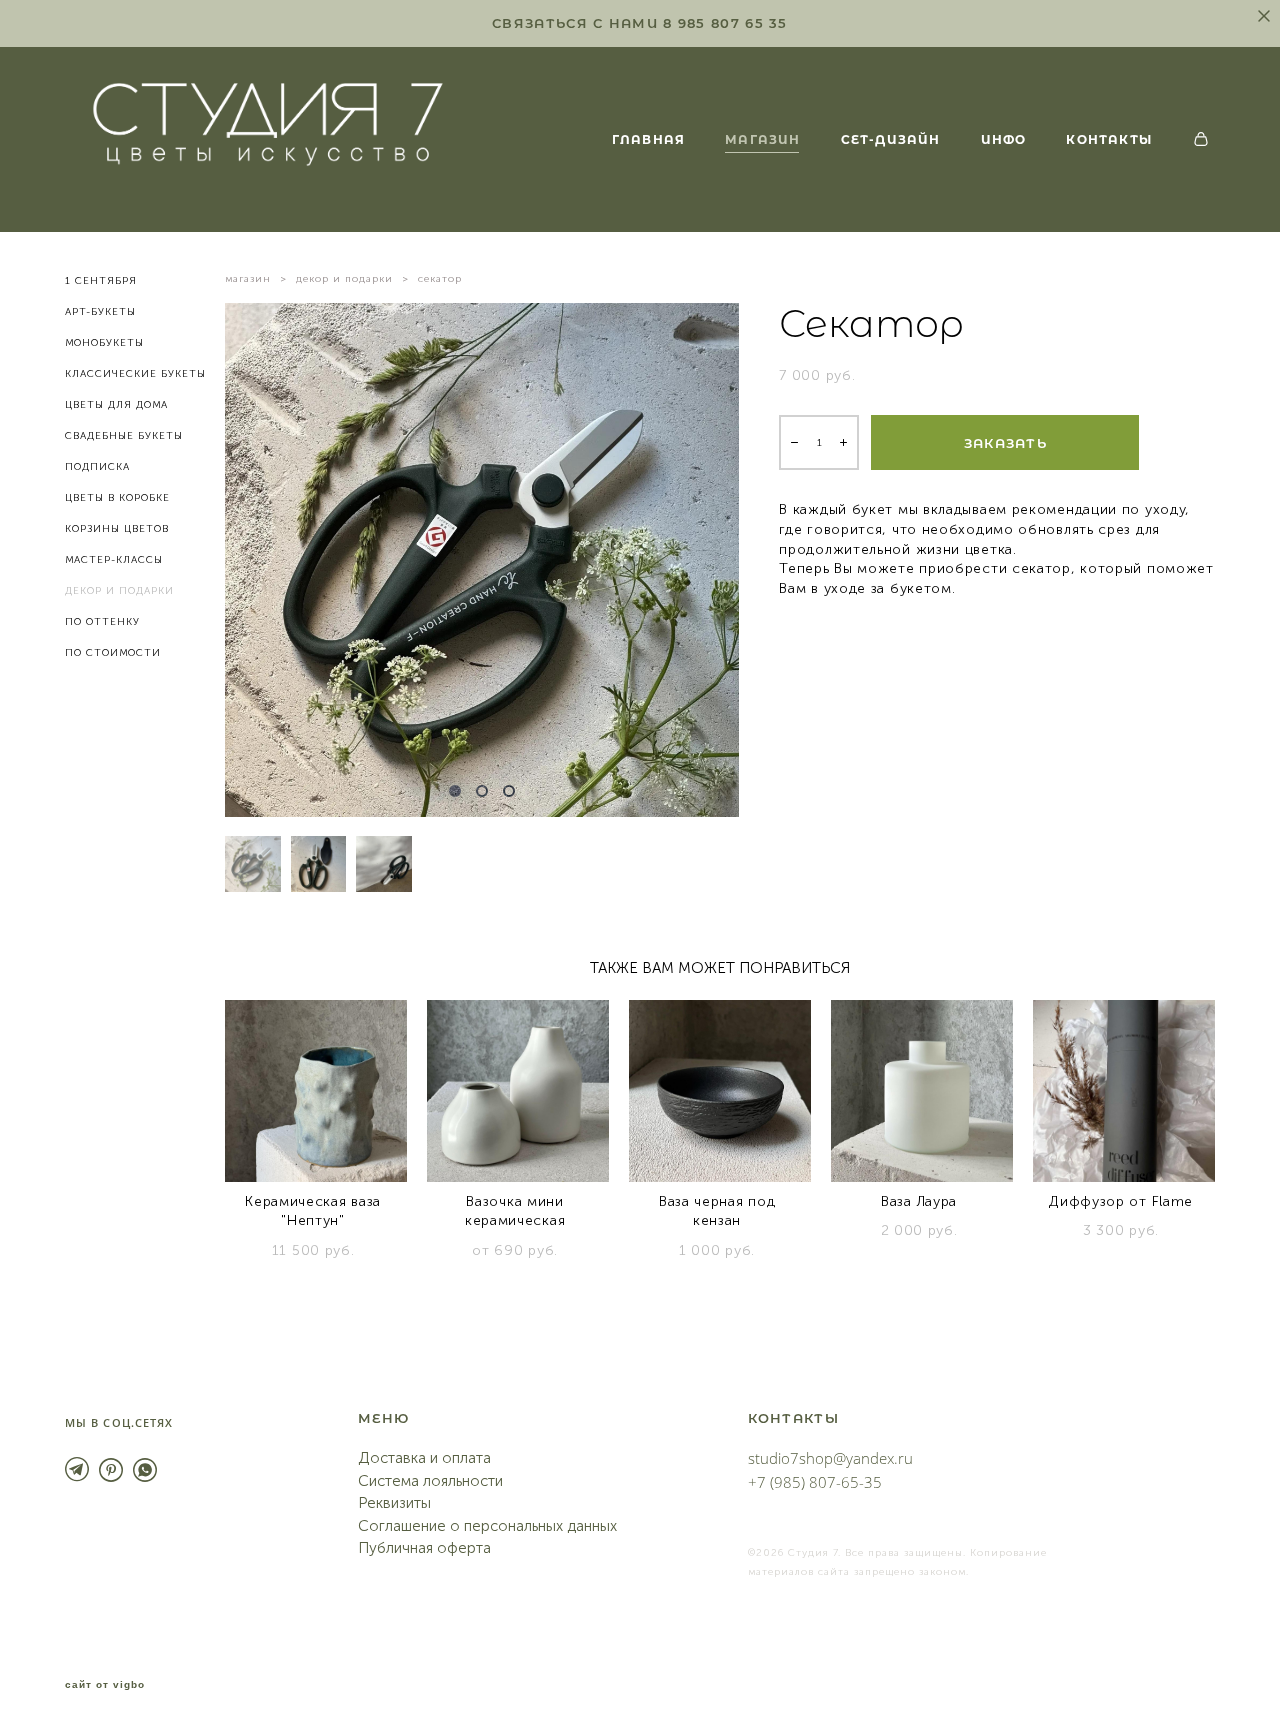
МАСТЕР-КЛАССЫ (114, 560)
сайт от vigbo (105, 1685)
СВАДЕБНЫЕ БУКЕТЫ (124, 436)
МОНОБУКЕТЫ (104, 343)
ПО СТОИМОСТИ (113, 653)
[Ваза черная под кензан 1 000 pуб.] (720, 1091)
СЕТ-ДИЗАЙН (891, 138)
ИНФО (1004, 138)
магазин (248, 279)
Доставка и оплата (424, 1458)
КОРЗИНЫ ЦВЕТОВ (117, 529)
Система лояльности (430, 1481)
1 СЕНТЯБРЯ (101, 281)
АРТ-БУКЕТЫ (100, 312)
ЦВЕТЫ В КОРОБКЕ (117, 498)
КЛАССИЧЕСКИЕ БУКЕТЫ (135, 374)
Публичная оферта (424, 1548)
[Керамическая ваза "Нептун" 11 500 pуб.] (316, 1091)
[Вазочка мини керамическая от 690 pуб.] (518, 1091)
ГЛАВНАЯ (648, 138)
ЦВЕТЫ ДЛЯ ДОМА (116, 405)
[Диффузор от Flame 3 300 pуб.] (1124, 1091)
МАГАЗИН (762, 138)
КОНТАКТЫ (1109, 138)
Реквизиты (394, 1503)
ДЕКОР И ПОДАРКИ (119, 591)
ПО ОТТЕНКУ (102, 622)
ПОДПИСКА (97, 467)
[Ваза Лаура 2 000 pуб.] (922, 1091)
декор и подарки (344, 279)
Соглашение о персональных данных (487, 1526)
